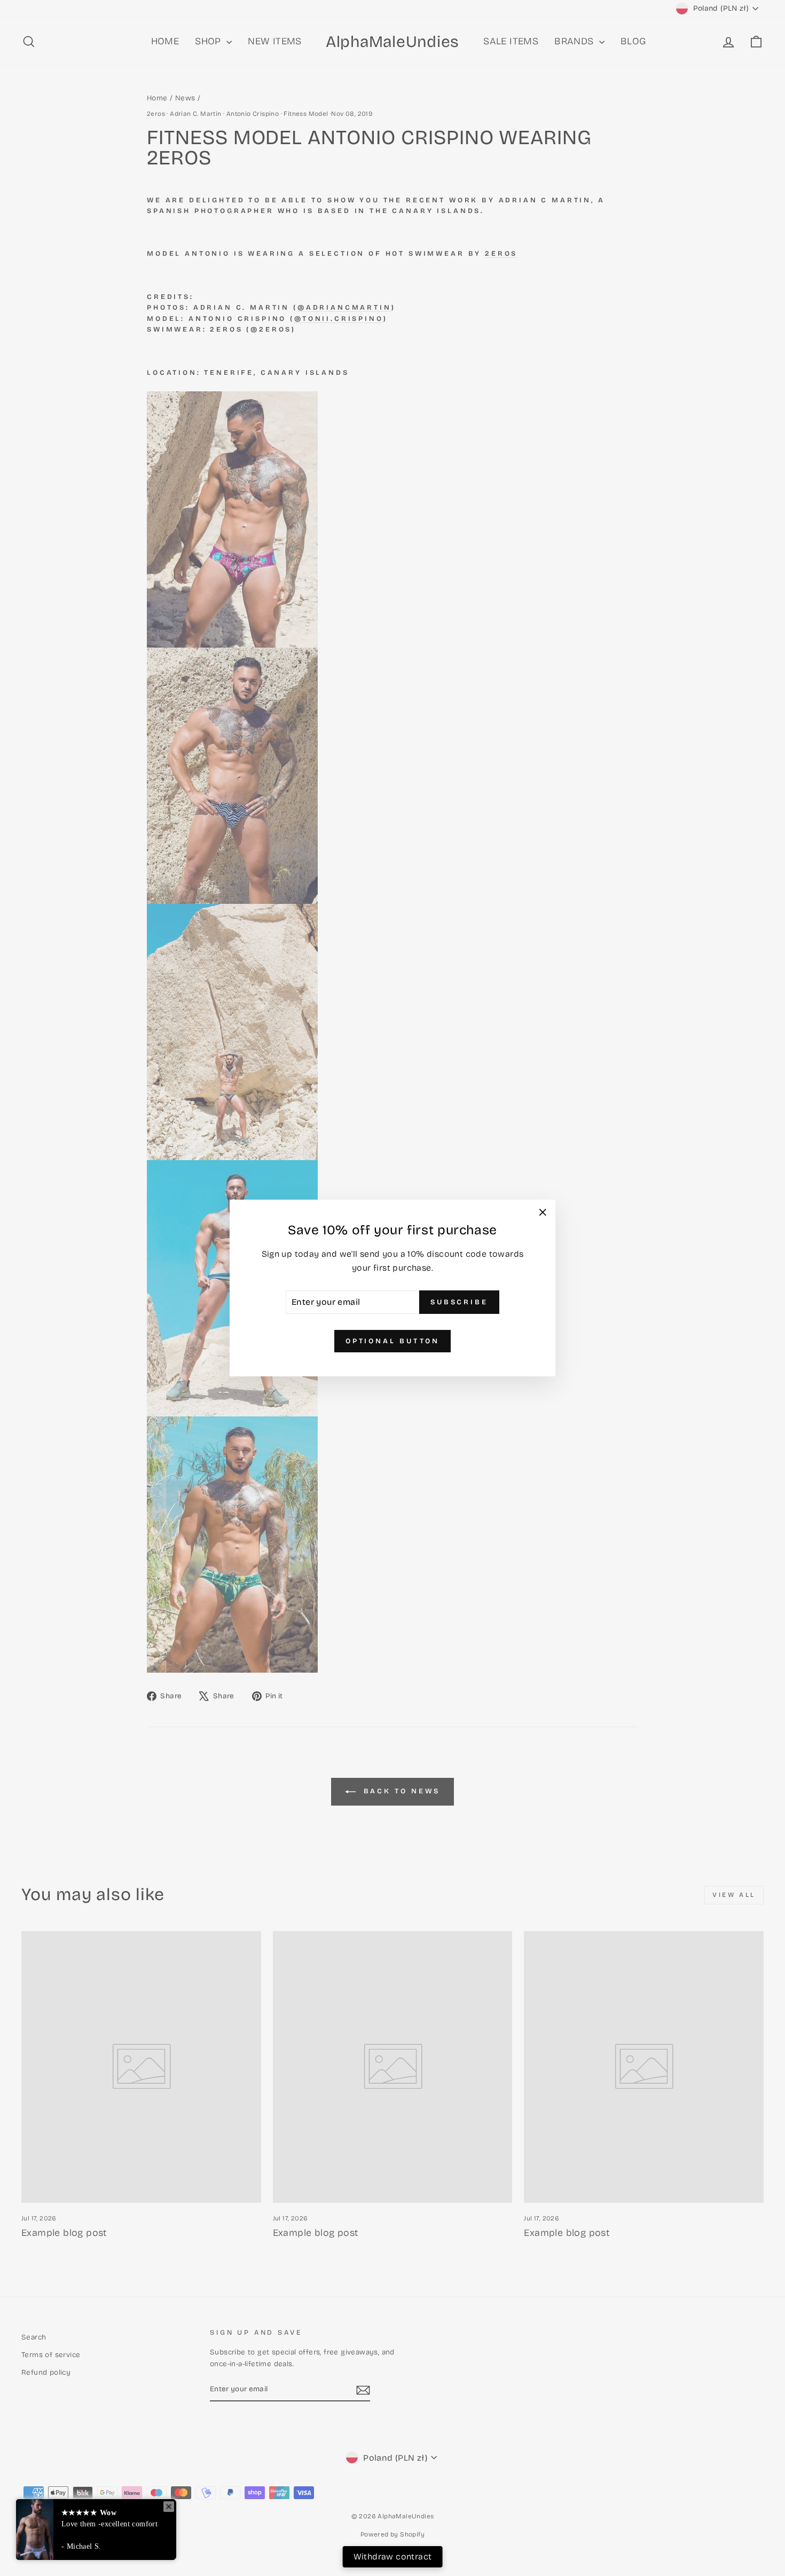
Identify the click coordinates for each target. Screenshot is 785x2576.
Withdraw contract (393, 2557)
